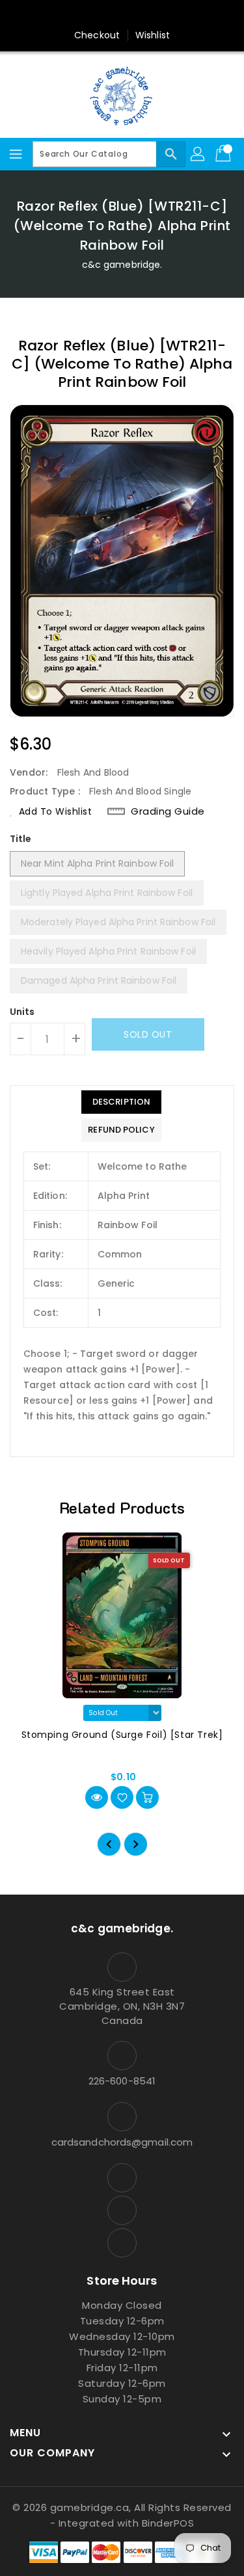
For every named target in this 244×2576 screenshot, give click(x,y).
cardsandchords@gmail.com (122, 2142)
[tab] (121, 1102)
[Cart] (224, 154)
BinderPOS (168, 2523)
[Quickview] (97, 1797)
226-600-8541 (122, 2081)
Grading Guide (168, 811)
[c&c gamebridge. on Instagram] (97, 15)
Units (22, 1012)
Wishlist (153, 35)
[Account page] (198, 154)
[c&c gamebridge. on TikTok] (147, 15)
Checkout (97, 35)
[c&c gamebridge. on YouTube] (122, 15)
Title (21, 839)
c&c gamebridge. (122, 265)
